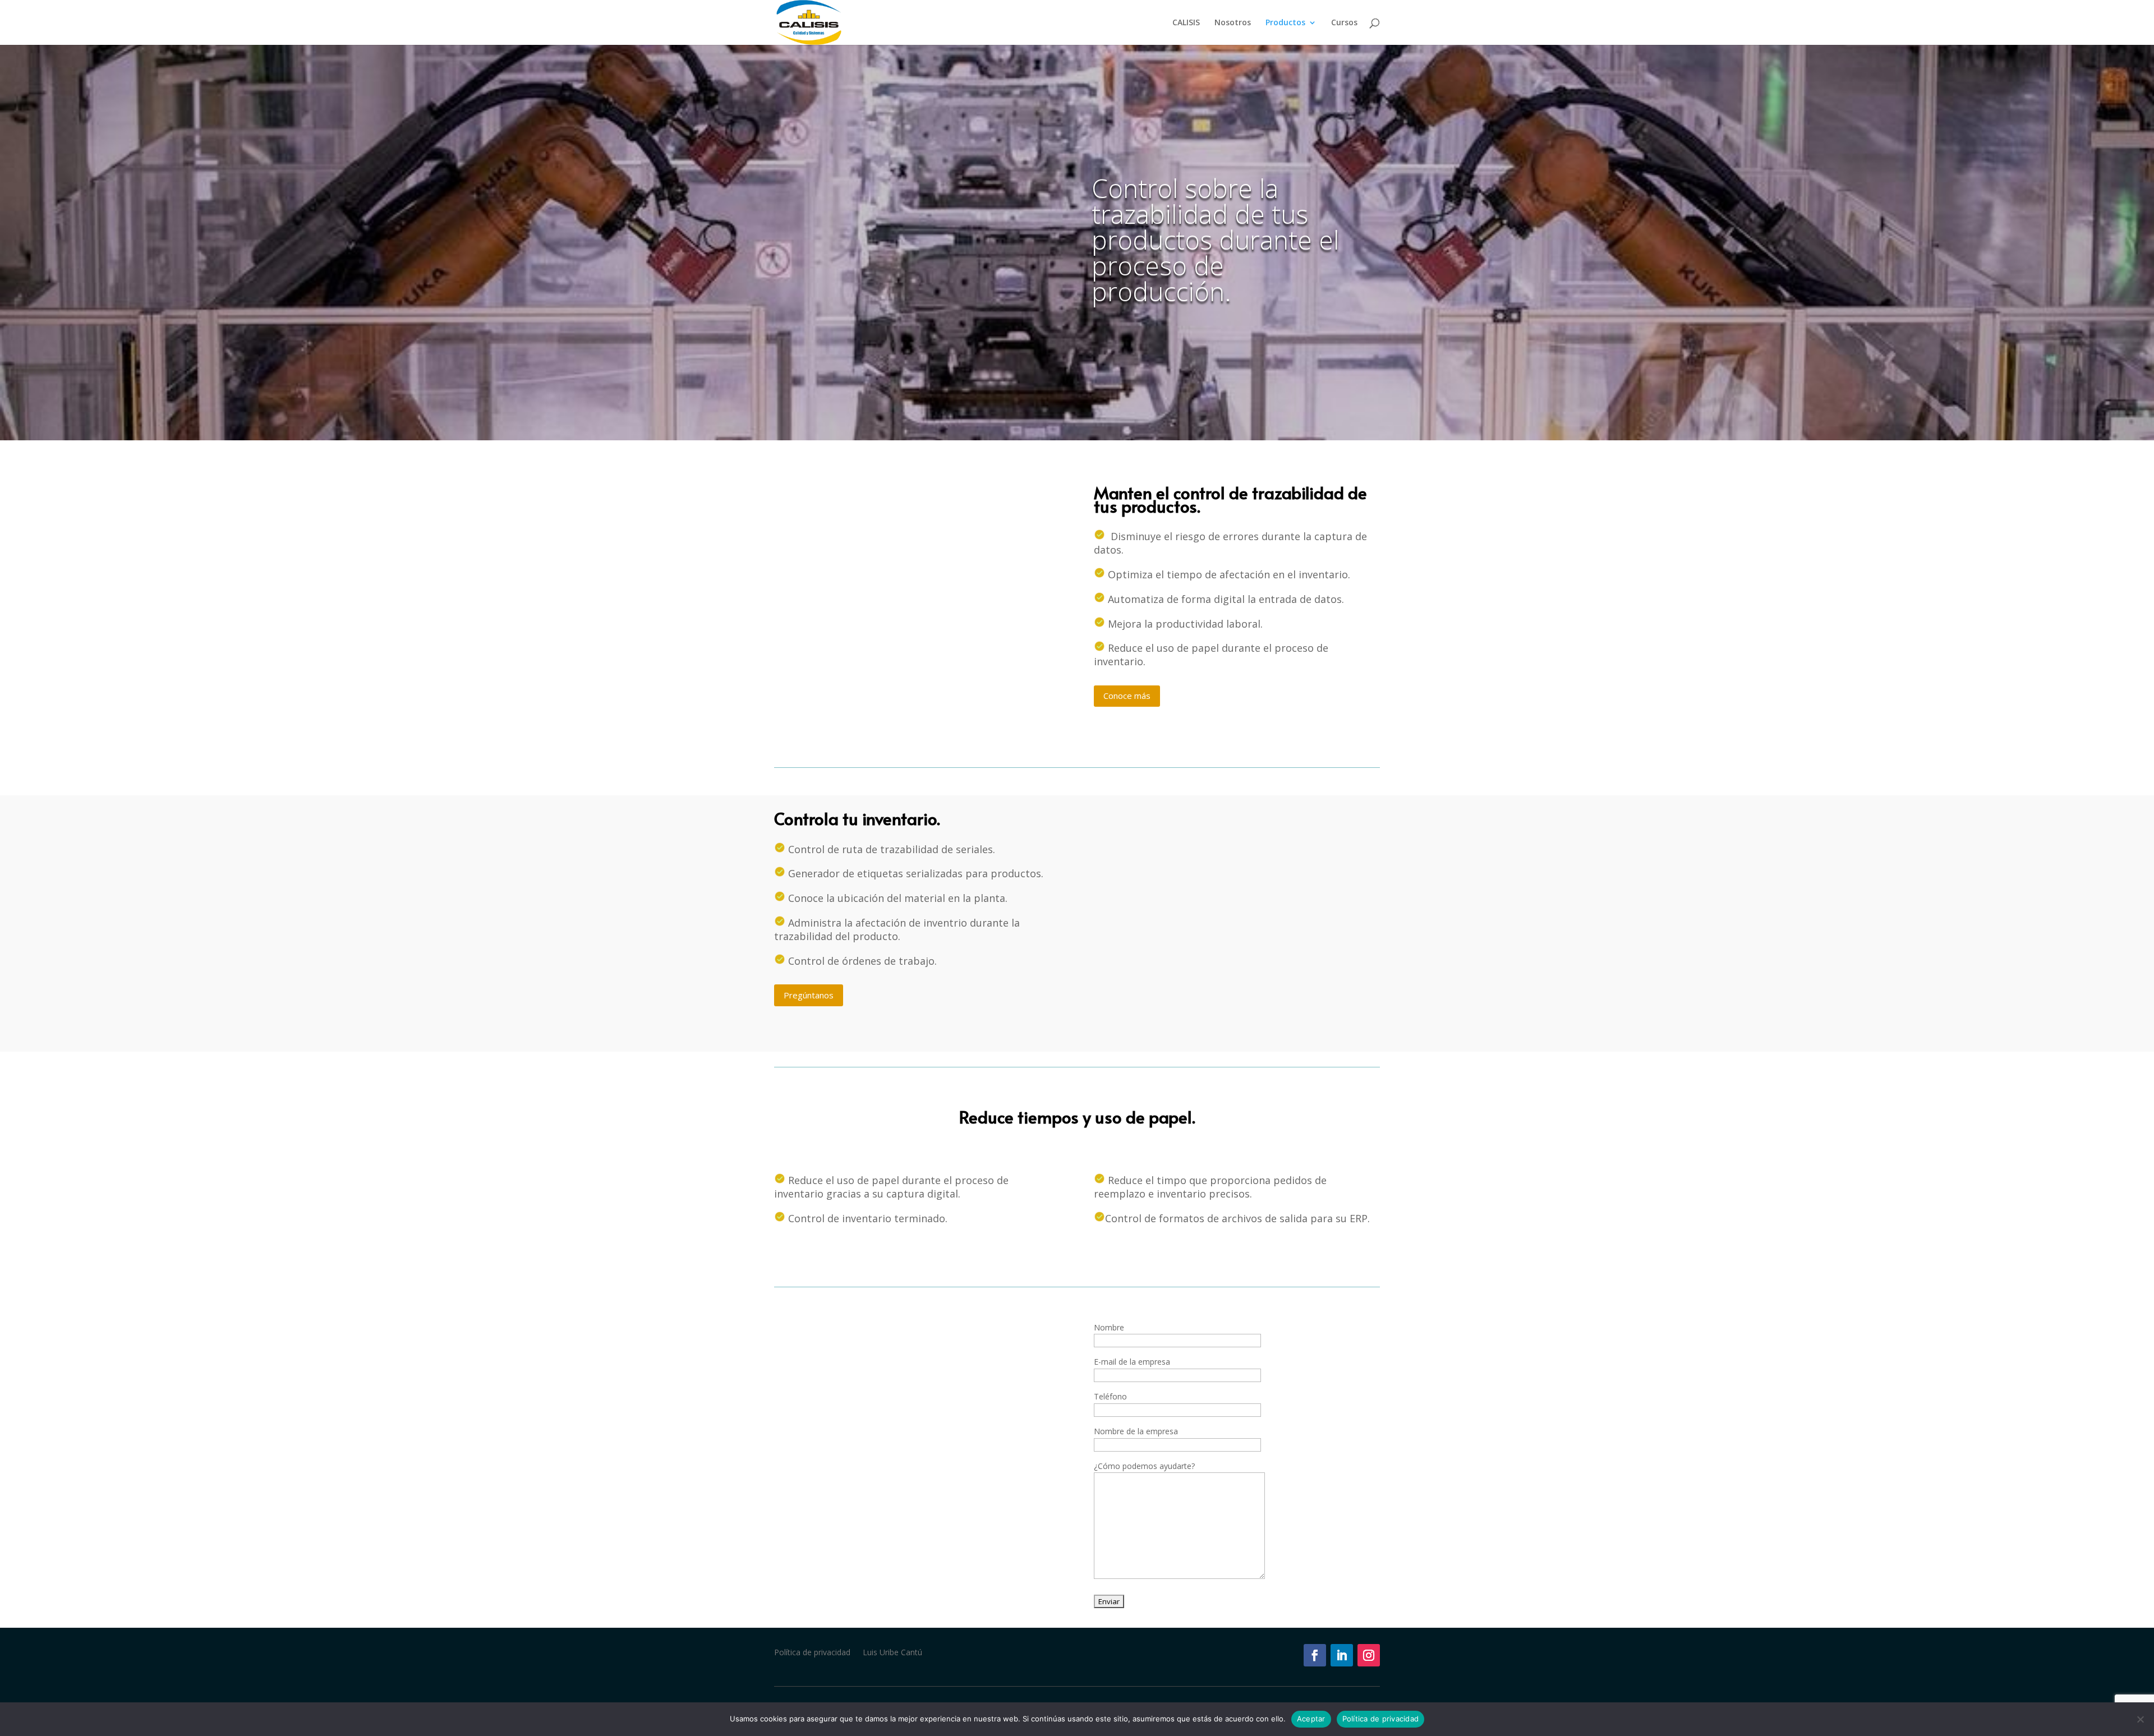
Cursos (1344, 23)
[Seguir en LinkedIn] (1342, 1655)
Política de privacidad (812, 1653)
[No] (2140, 1719)
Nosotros (1233, 23)
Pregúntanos (809, 995)
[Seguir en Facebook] (1315, 1655)
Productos (1285, 23)
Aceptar (1311, 1719)
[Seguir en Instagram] (1369, 1655)
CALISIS (1186, 23)
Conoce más (1127, 696)
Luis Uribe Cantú (892, 1653)
